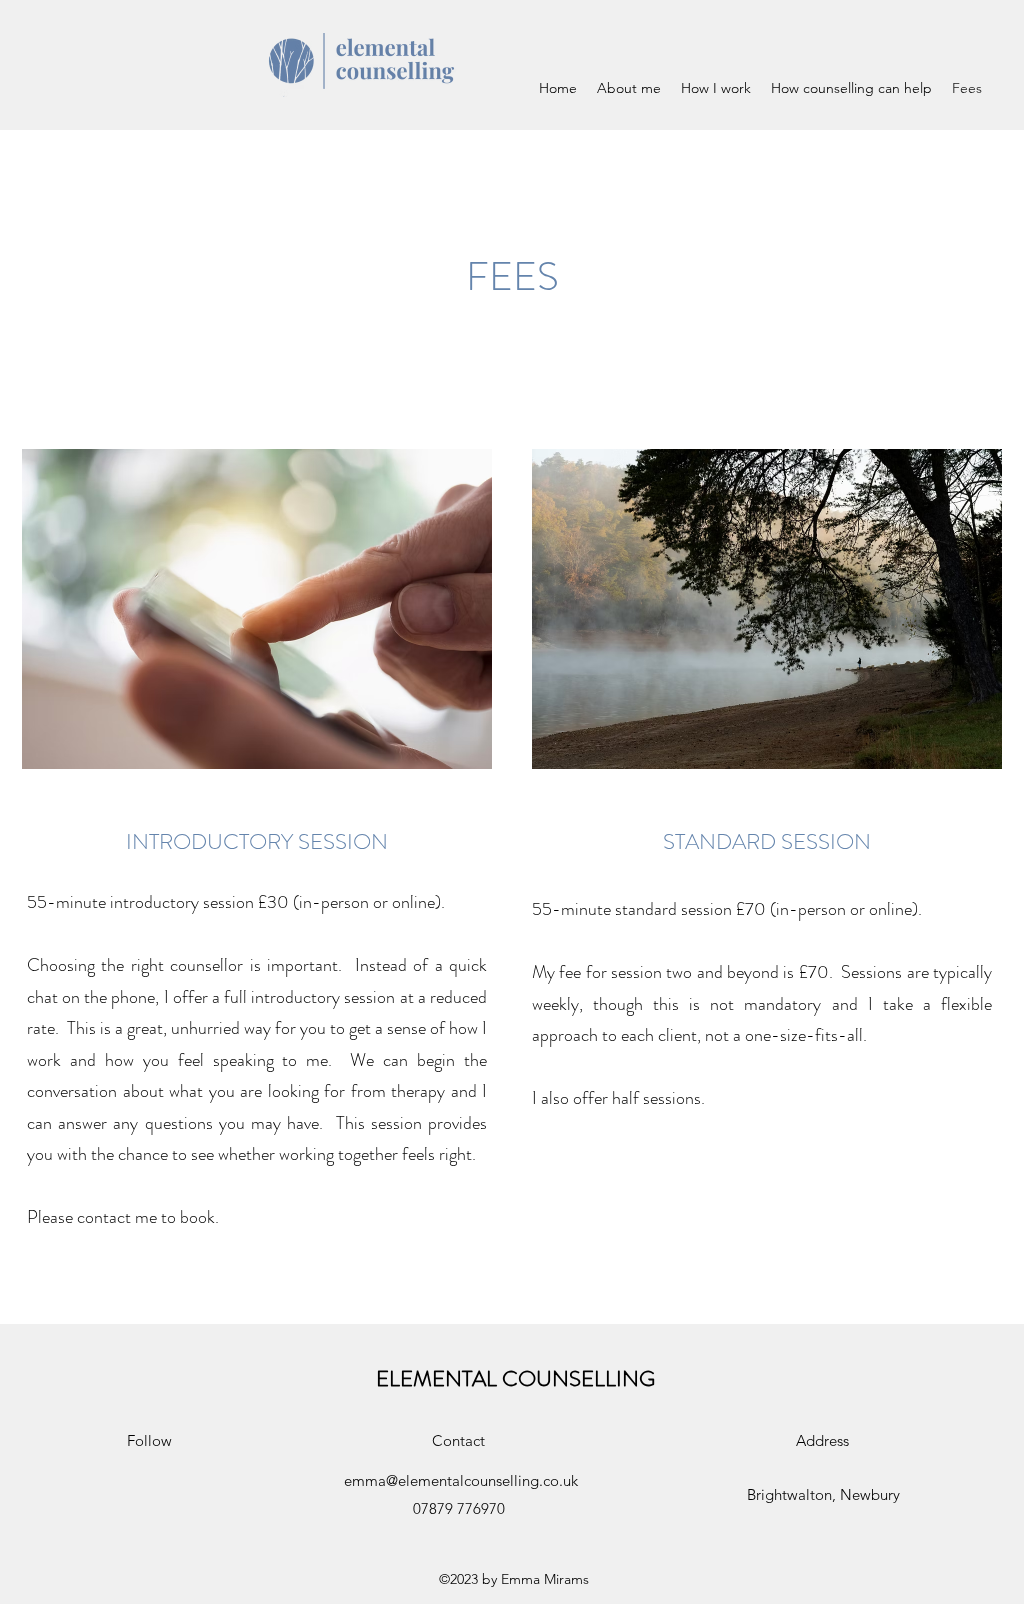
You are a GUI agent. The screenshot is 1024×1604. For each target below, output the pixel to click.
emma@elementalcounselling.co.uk (461, 1480)
